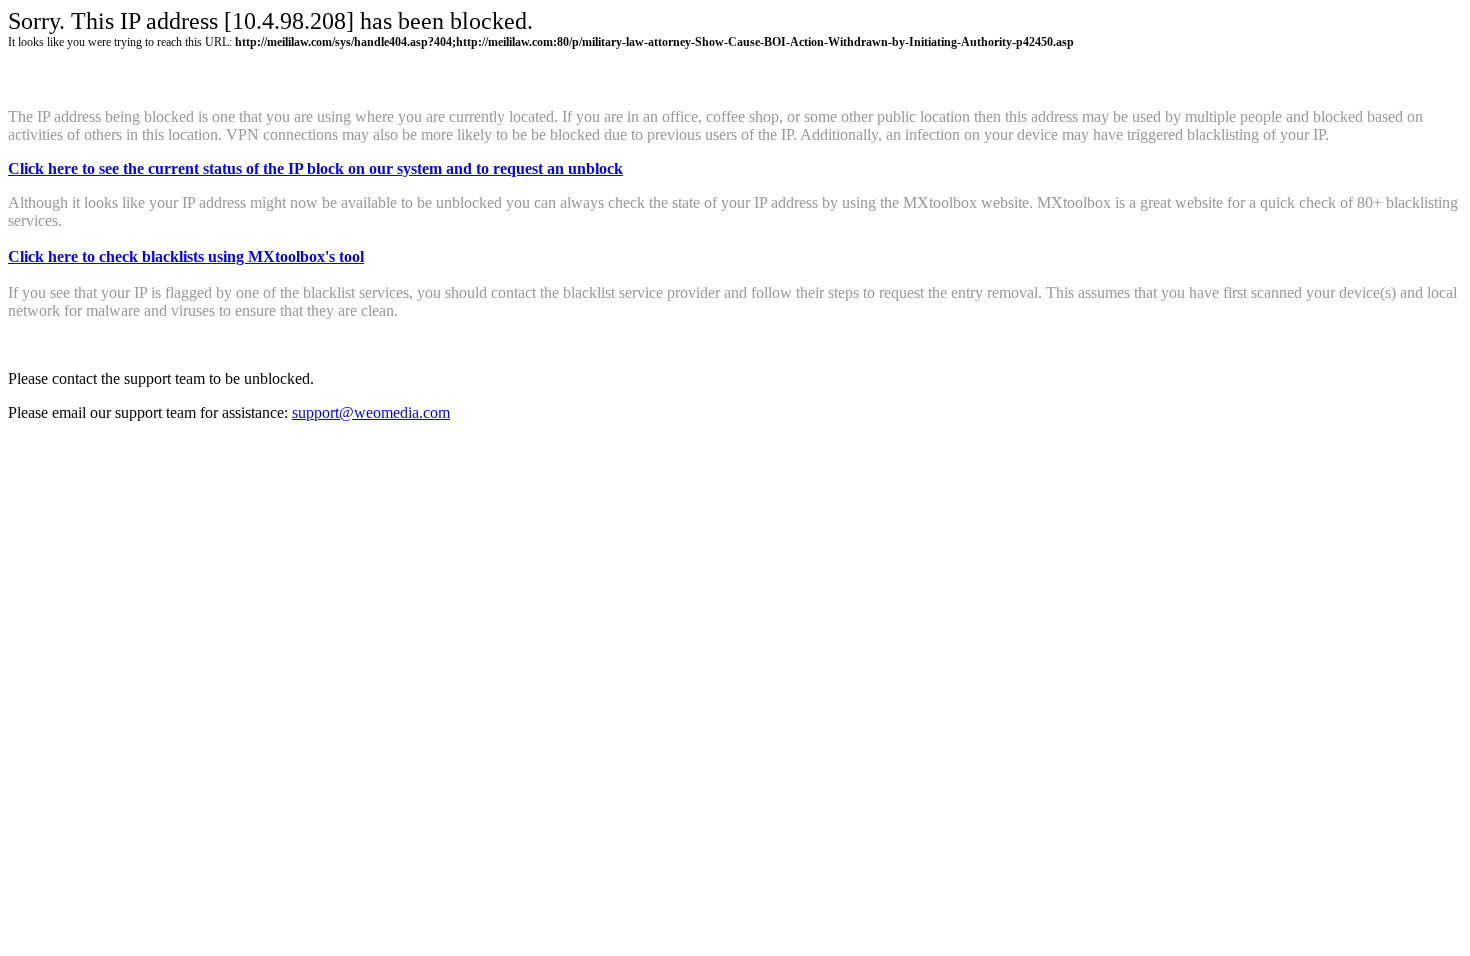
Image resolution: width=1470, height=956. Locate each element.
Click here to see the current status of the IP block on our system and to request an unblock (315, 168)
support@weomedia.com (371, 412)
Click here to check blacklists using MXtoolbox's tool (186, 256)
